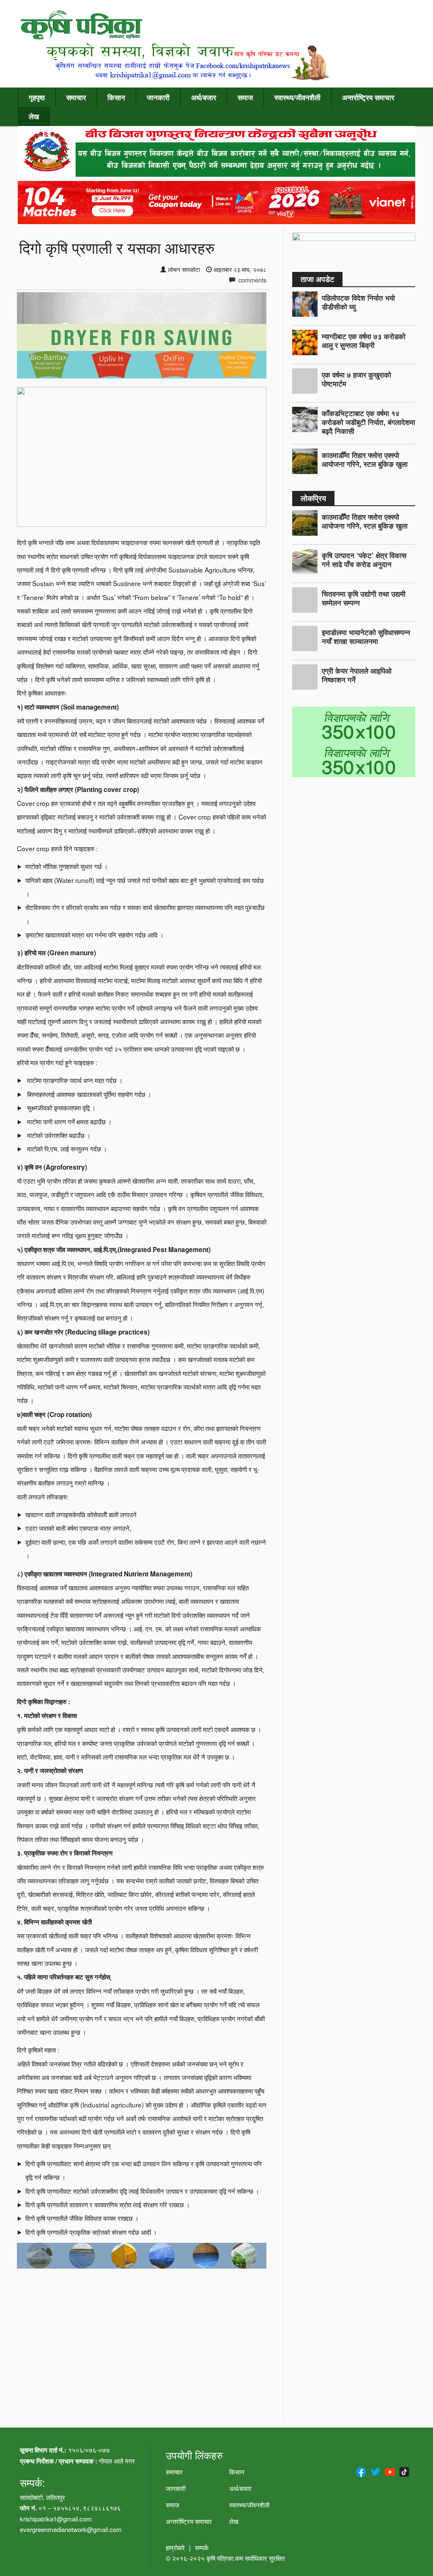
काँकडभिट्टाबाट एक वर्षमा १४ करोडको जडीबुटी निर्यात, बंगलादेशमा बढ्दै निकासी (369, 422)
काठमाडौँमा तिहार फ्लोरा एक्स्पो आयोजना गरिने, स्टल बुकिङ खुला (365, 459)
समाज (245, 97)
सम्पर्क (202, 2547)
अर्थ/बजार (204, 97)
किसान (116, 97)
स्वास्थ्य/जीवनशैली (297, 97)
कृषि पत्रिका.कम (226, 2558)
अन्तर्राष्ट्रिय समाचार (368, 97)
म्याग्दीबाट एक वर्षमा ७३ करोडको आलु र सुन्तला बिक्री (364, 341)
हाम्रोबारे (175, 2547)
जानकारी (158, 97)
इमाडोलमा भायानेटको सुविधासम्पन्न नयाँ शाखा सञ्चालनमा (366, 637)
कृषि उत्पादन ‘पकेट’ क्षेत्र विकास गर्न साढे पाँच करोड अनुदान (364, 560)
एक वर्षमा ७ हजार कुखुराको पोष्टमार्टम (356, 379)
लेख (34, 116)
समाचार (76, 97)
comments (252, 280)
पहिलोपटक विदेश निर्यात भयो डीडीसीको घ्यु (358, 302)
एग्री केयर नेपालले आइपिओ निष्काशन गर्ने (357, 675)
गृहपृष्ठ (37, 97)
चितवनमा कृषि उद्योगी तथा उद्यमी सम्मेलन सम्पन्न (364, 598)
